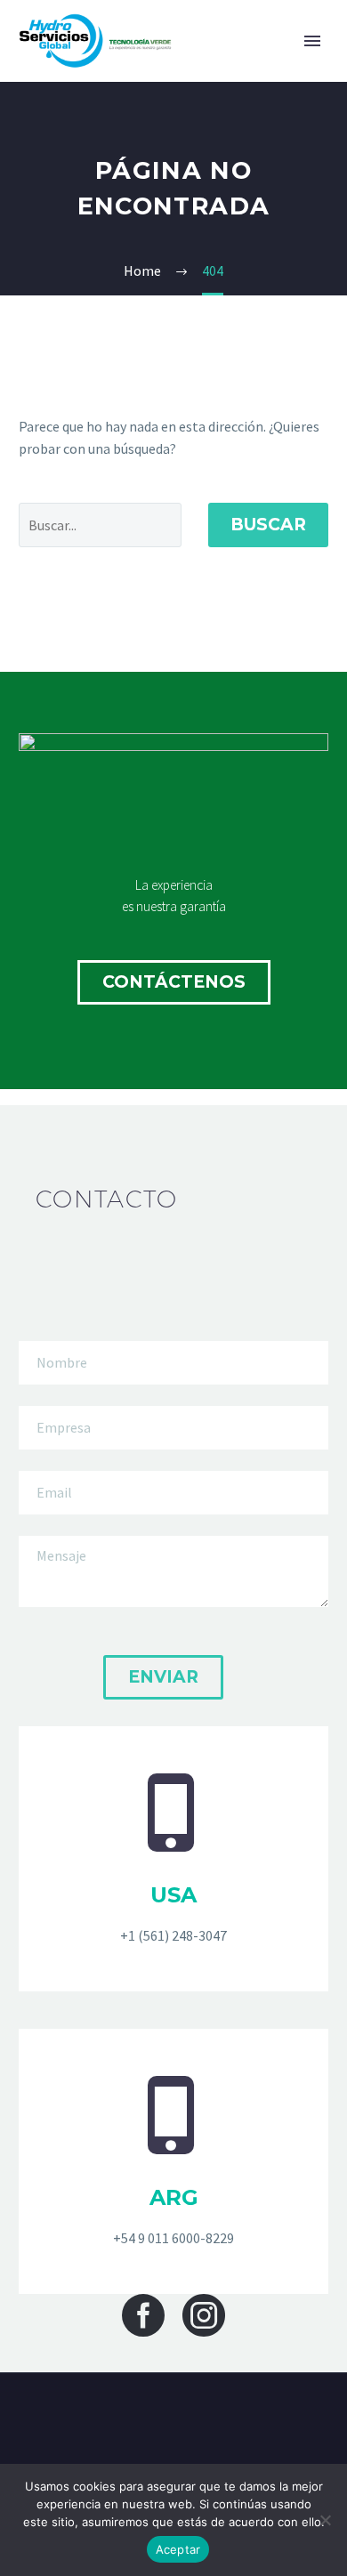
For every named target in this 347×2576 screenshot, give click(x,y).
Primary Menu (312, 41)
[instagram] (204, 2315)
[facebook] (143, 2315)
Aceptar (178, 2549)
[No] (325, 2520)
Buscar (268, 525)
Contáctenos (174, 982)
